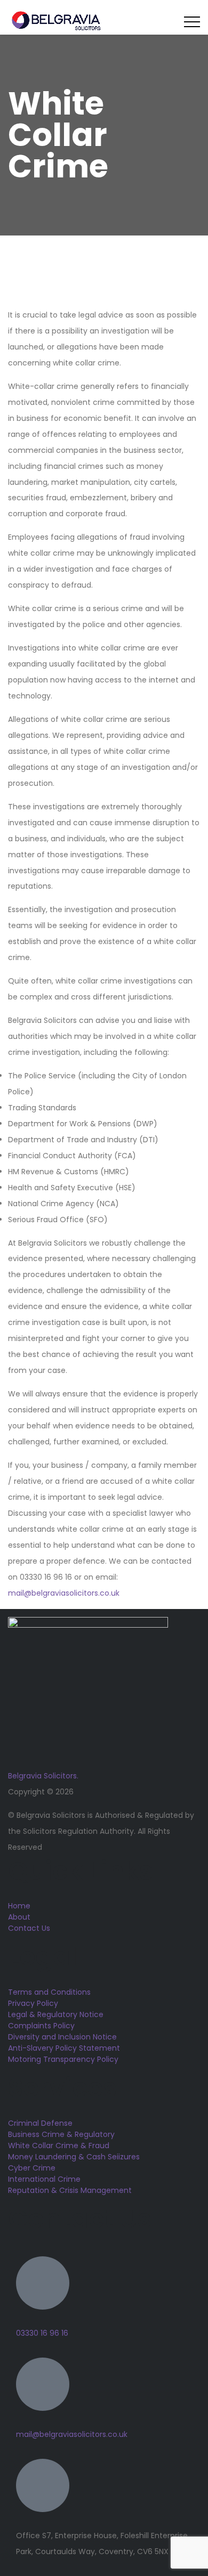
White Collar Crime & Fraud (59, 2146)
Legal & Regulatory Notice (56, 2014)
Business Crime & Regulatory (61, 2134)
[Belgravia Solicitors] (57, 21)
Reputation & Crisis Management (70, 2190)
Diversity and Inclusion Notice (62, 2037)
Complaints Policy (41, 2026)
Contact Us (29, 1928)
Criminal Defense (40, 2123)
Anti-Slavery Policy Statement (64, 2048)
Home (19, 1906)
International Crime (44, 2179)
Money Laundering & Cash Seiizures (74, 2157)
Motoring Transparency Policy (63, 2059)
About (19, 1917)
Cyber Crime (32, 2168)
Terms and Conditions (49, 1992)
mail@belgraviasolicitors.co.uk (64, 1593)
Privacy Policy (33, 2003)
